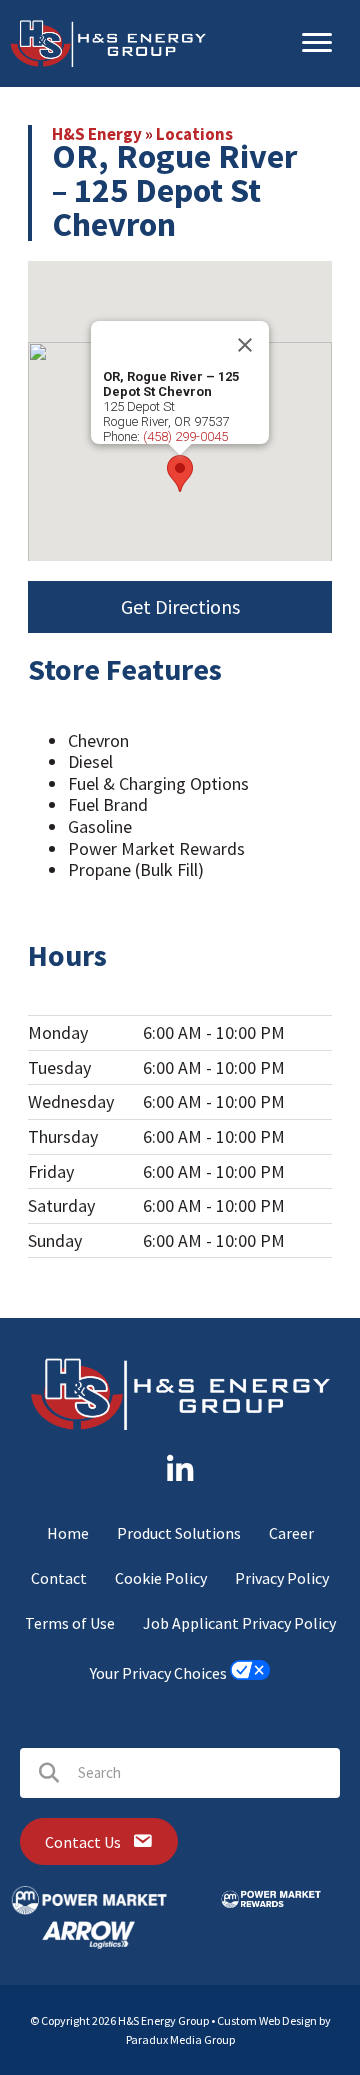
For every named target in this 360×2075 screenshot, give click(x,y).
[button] (180, 473)
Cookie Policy (161, 1578)
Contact (59, 1578)
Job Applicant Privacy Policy (239, 1623)
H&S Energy (97, 134)
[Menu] (317, 43)
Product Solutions (179, 1533)
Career (291, 1533)
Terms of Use (70, 1623)
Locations (194, 134)
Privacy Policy (282, 1578)
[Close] (245, 345)
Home (68, 1533)
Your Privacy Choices (160, 1674)
